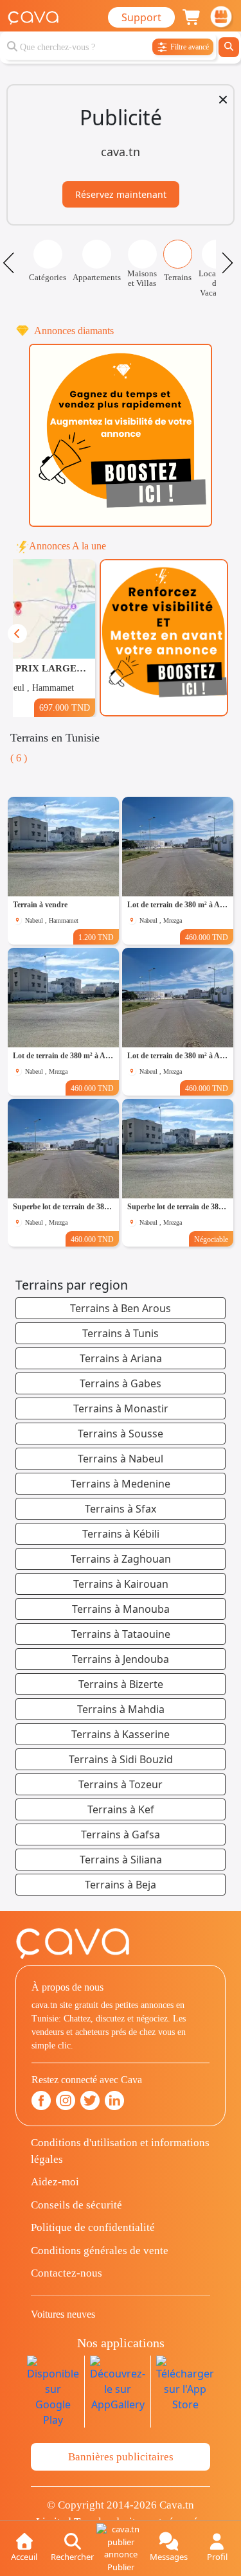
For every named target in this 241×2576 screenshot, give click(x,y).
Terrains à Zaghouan (121, 1559)
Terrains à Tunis (121, 1333)
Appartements (97, 277)
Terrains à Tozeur (121, 1784)
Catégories (48, 277)
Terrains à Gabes (121, 1383)
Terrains (178, 277)
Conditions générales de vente (100, 2251)
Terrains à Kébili (121, 1534)
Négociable (211, 1239)
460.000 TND (207, 937)
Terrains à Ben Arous (121, 1308)
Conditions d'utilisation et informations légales (120, 2151)
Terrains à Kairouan (121, 1584)
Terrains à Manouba (121, 1609)
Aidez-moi (55, 2182)
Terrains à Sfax (121, 1509)
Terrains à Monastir (121, 1408)
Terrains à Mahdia (121, 1709)
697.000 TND (65, 707)
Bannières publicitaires (121, 2457)
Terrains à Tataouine (121, 1634)
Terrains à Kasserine (121, 1734)
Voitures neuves (63, 2314)
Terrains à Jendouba (121, 1659)
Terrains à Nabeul (121, 1459)
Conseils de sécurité (76, 2205)
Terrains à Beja (121, 1885)
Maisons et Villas (142, 278)
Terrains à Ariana (121, 1358)
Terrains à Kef (121, 1809)
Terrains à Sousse (121, 1434)
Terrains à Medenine (121, 1484)
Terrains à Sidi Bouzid (121, 1759)
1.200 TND (96, 937)
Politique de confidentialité (93, 2227)
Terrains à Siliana (121, 1860)
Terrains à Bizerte (121, 1684)
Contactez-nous (67, 2273)
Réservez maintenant (121, 194)
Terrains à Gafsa (121, 1834)
